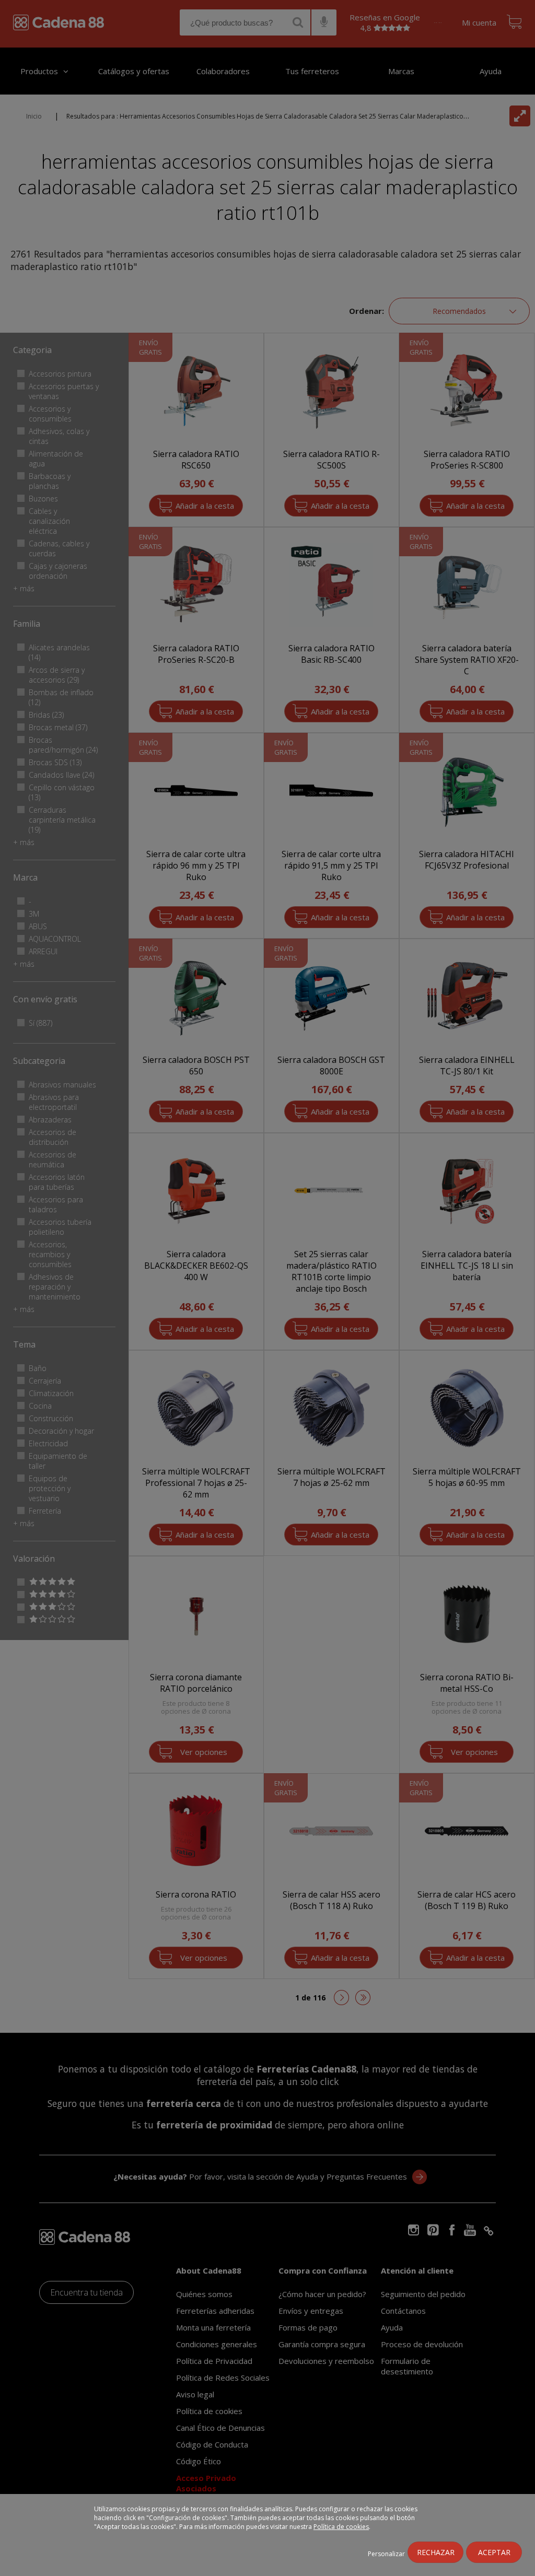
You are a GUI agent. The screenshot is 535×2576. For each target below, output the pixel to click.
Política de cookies (341, 2527)
